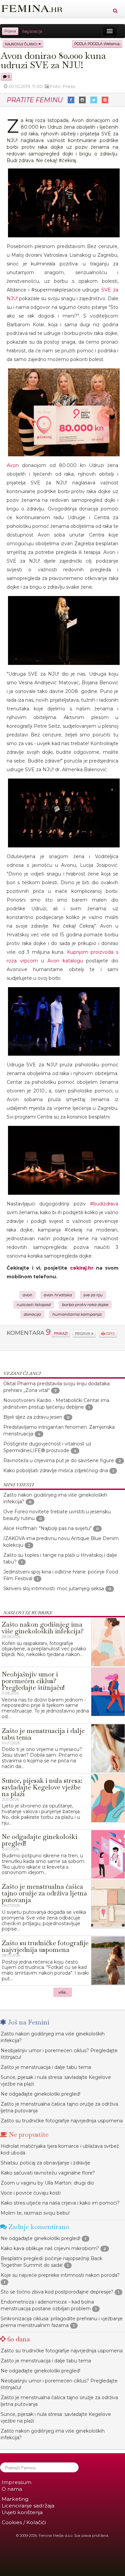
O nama (12, 2489)
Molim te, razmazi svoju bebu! (35, 2213)
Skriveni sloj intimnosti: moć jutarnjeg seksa (54, 1589)
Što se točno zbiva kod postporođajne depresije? (57, 2292)
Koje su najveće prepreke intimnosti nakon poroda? (60, 2275)
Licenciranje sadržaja (28, 2506)
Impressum (16, 2482)
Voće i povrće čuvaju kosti (31, 2193)
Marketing (15, 2499)
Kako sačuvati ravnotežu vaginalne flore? (48, 2173)
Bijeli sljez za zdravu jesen (33, 1417)
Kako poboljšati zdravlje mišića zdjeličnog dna (56, 1471)
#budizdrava (104, 1204)
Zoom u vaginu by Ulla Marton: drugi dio (47, 2183)
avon (27, 1295)
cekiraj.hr (82, 1268)
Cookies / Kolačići (24, 2522)
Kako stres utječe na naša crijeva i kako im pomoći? (60, 2203)
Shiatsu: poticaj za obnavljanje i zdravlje (45, 2163)
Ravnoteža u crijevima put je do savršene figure (59, 1460)
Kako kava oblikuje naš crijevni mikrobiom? (50, 2248)
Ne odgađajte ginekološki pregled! (40, 2094)
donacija (32, 1314)
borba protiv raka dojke (85, 1305)
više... (63, 1992)
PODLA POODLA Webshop (97, 44)
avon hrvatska (58, 1295)
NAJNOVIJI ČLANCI (22, 44)
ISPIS (110, 1334)
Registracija (32, 31)
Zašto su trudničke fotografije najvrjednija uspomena (62, 2121)
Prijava (10, 31)
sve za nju (93, 1295)
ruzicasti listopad (34, 1305)
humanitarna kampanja (77, 1314)
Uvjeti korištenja (22, 2512)
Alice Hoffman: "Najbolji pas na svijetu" (47, 1528)
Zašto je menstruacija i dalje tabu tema (46, 2067)
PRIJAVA (83, 1334)
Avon (13, 465)
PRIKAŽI (61, 1333)
